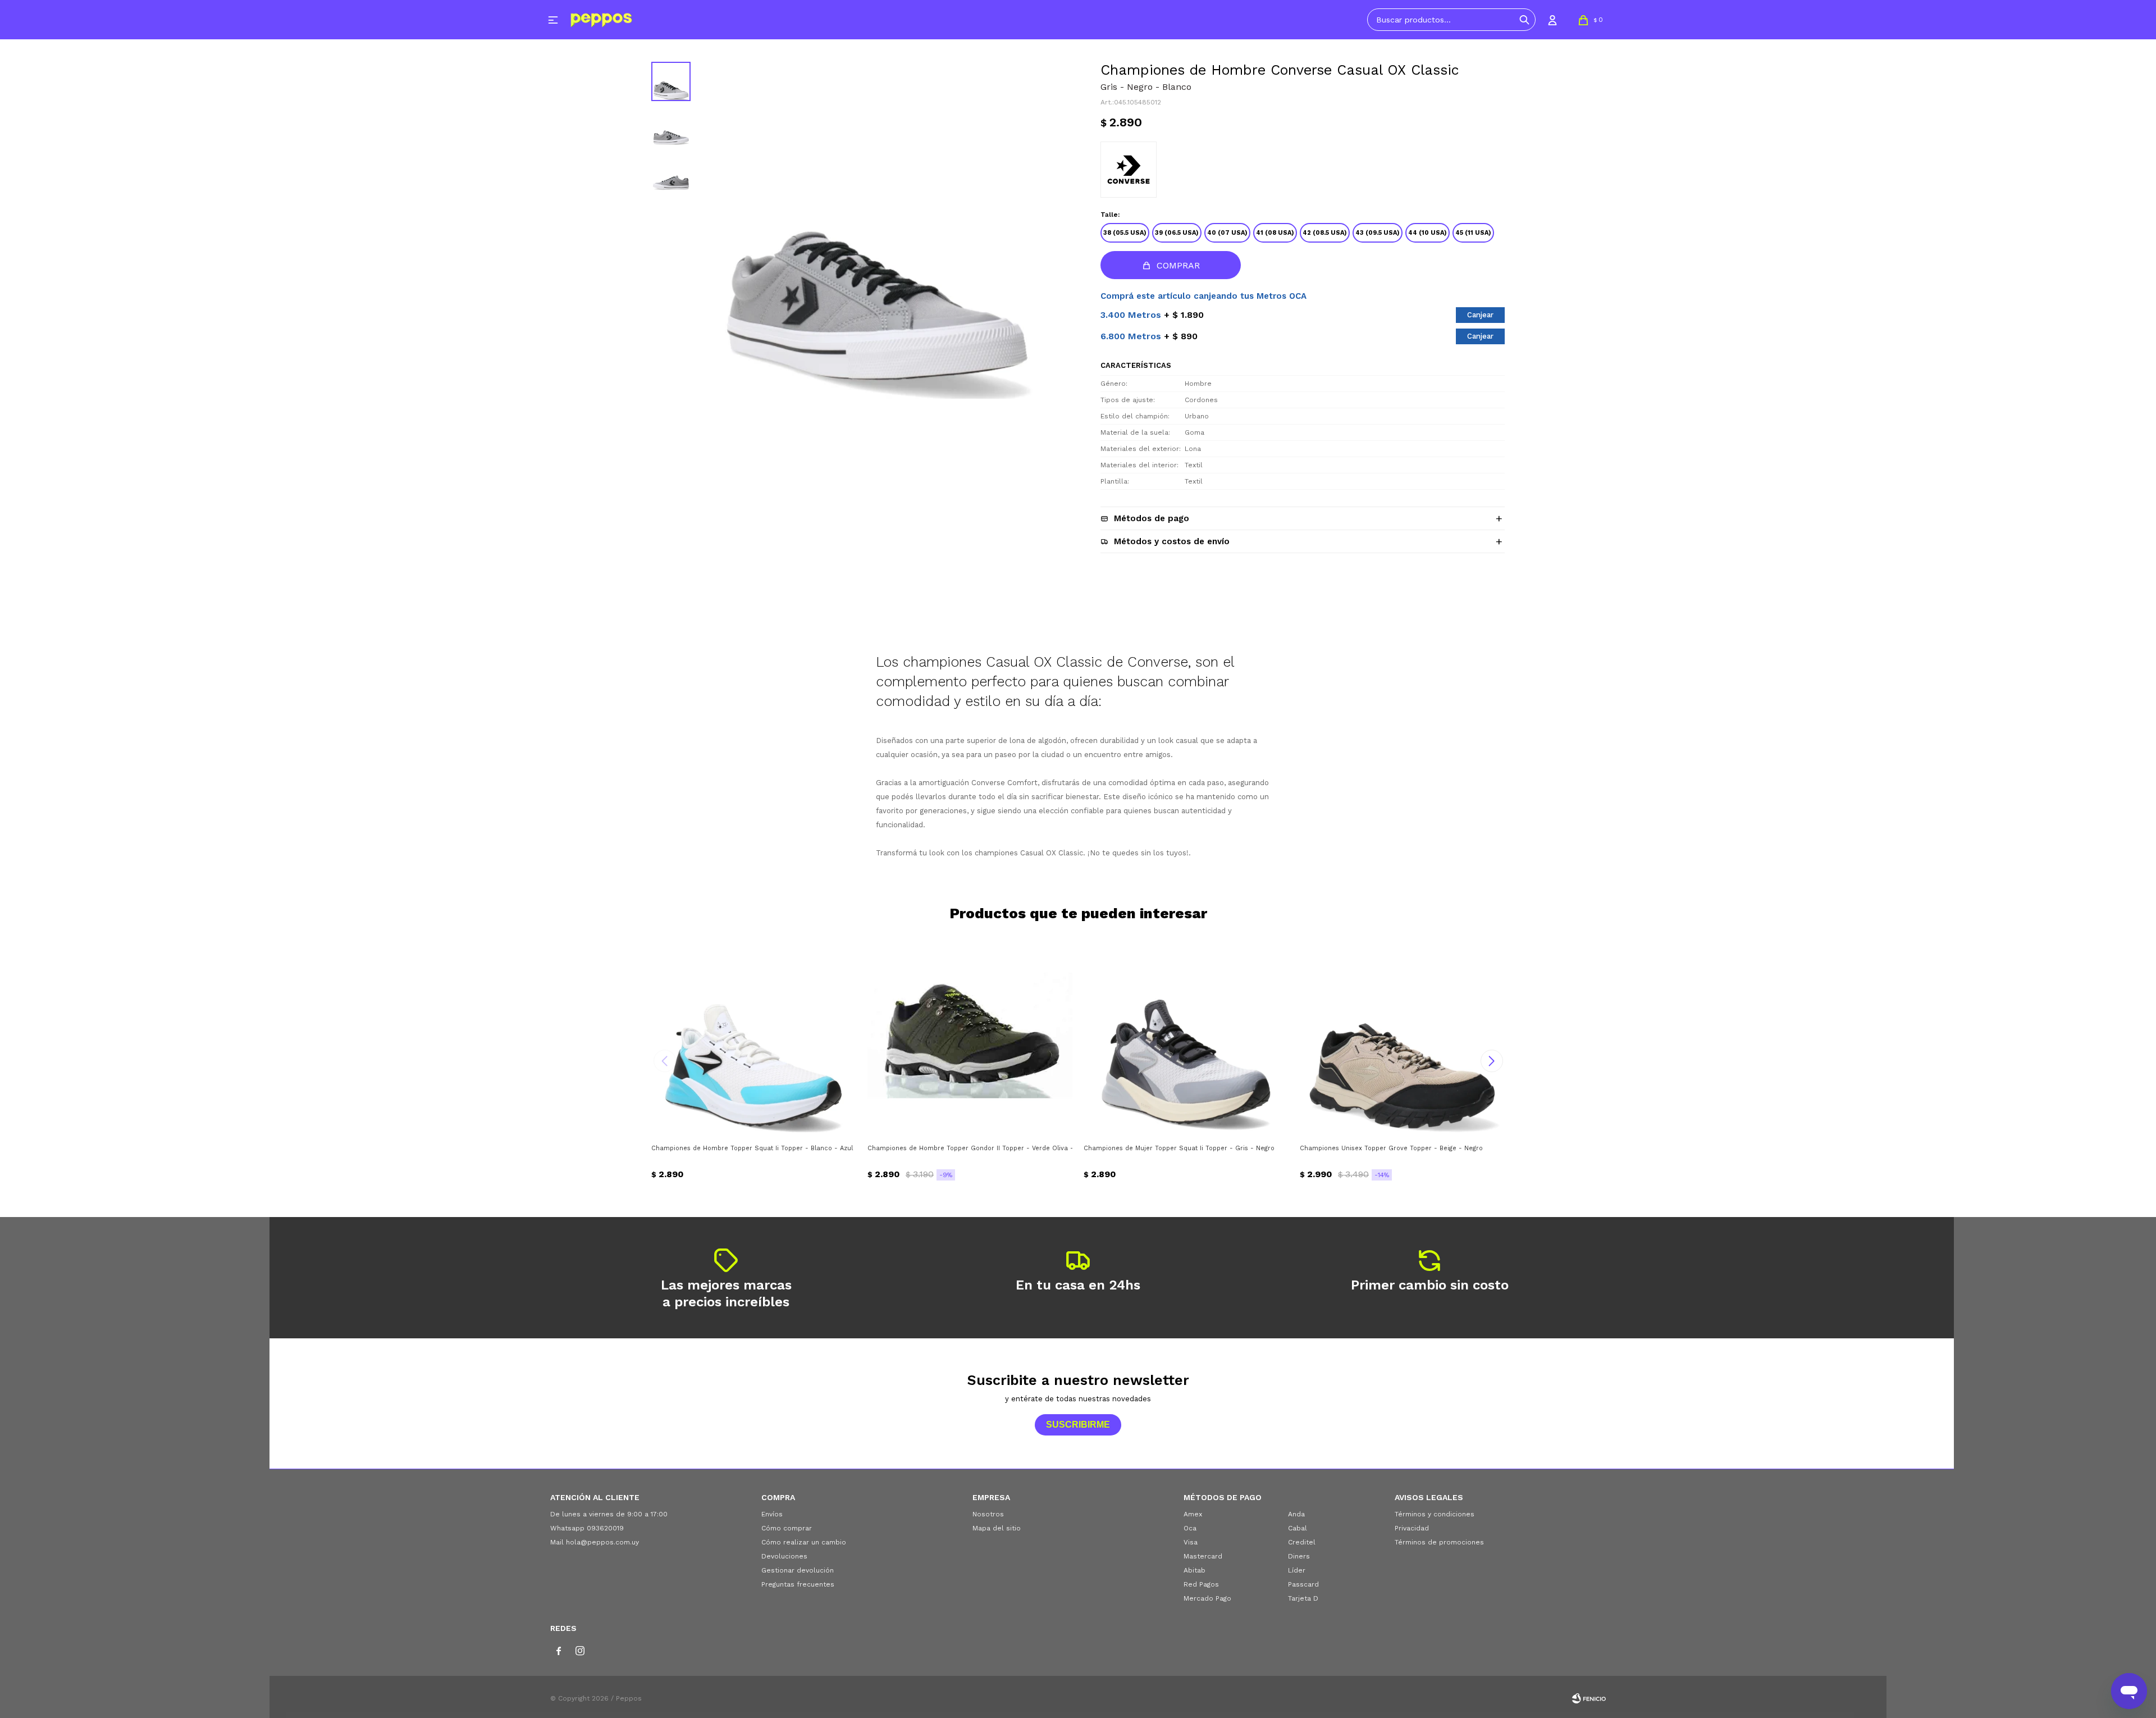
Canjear (1480, 315)
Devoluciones (784, 1556)
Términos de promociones (1439, 1542)
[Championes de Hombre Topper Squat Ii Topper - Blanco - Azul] (754, 1035)
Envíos (772, 1514)
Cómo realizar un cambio (804, 1542)
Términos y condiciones (1435, 1514)
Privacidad (1412, 1528)
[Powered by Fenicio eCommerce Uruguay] (1589, 1698)
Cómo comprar (787, 1528)
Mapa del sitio (997, 1528)
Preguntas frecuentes (798, 1584)
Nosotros (988, 1514)
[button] (1524, 20)
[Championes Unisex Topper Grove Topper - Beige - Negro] (1402, 1035)
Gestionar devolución (798, 1570)
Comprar (1178, 265)
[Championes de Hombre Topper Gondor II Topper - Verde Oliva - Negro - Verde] (970, 1035)
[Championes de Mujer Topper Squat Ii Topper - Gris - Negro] (1186, 1035)
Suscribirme (1078, 1425)
